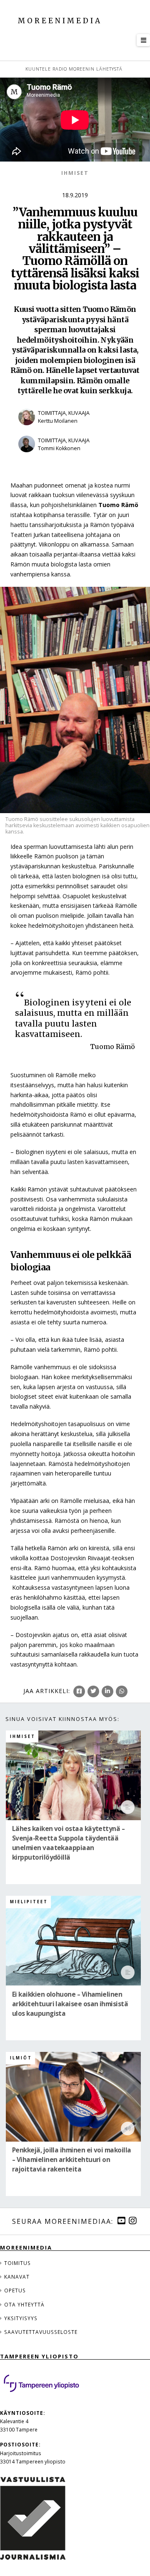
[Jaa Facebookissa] (79, 1691)
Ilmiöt (21, 2058)
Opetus (15, 2290)
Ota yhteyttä (24, 2304)
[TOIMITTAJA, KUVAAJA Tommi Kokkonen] (75, 458)
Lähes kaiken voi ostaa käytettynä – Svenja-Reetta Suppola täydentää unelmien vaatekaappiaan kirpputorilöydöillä (68, 1843)
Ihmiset (75, 173)
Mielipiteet (29, 1902)
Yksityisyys (21, 2318)
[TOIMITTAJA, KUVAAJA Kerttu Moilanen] (75, 430)
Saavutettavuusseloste (41, 2332)
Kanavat (17, 2277)
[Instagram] (132, 2221)
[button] (143, 40)
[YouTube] (121, 2221)
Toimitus (17, 2263)
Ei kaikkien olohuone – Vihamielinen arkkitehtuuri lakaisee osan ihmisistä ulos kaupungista (70, 2004)
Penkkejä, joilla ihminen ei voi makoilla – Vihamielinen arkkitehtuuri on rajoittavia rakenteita (71, 2160)
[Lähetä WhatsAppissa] (122, 1691)
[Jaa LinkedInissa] (107, 1691)
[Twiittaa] (93, 1691)
